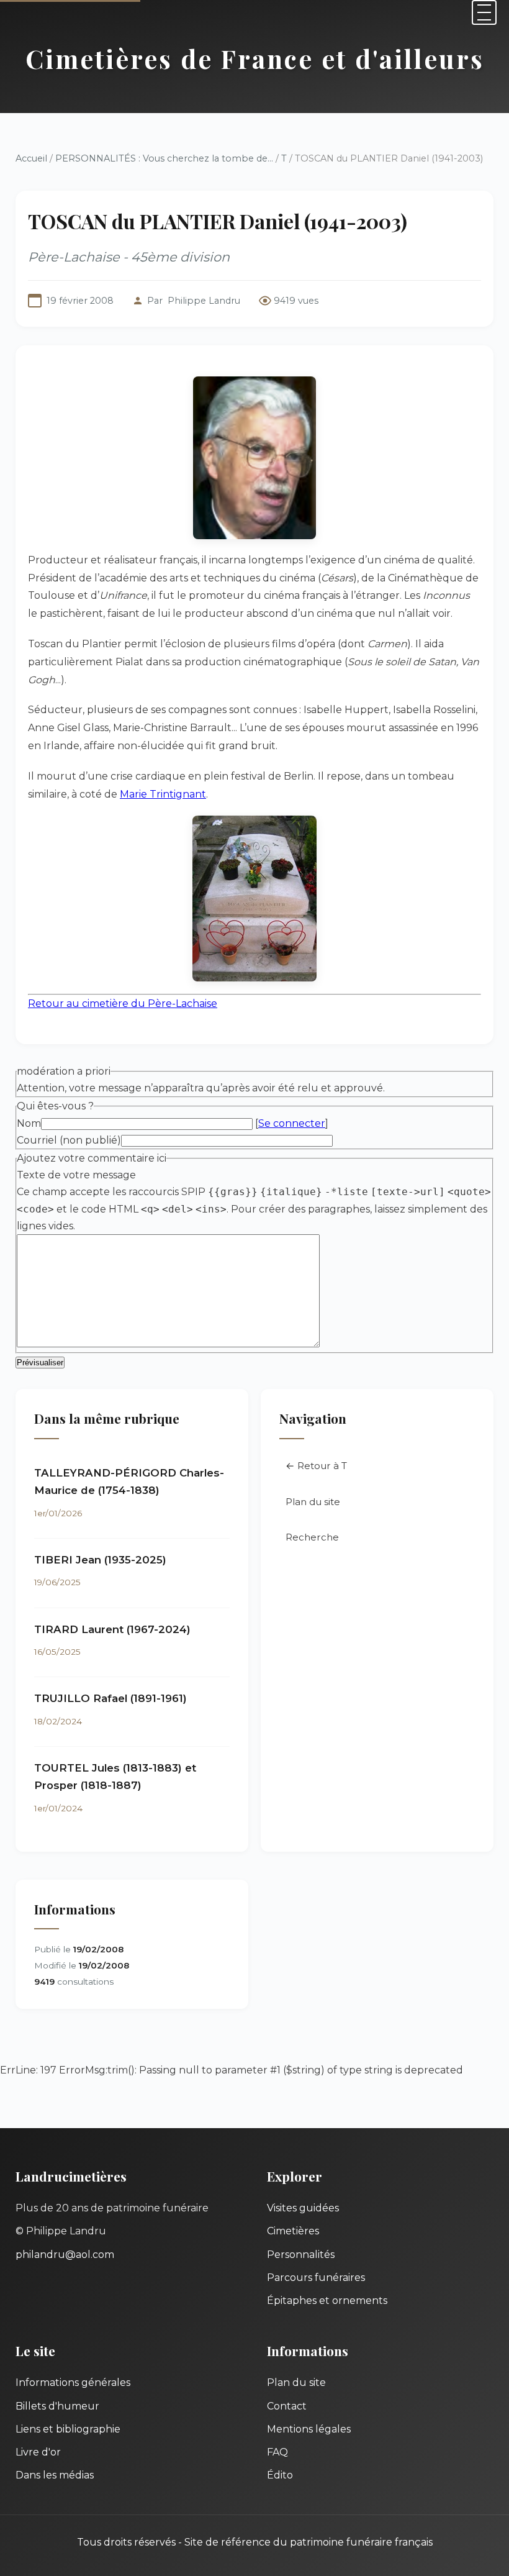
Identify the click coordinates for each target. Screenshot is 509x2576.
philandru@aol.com (65, 2255)
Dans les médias (55, 2475)
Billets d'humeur (57, 2406)
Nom (29, 1123)
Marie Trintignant (163, 794)
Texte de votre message (76, 1175)
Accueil (31, 158)
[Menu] (484, 12)
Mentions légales (309, 2429)
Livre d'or (38, 2452)
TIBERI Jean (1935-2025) (100, 1560)
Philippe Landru (204, 301)
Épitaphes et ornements (327, 2301)
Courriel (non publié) (69, 1140)
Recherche (312, 1537)
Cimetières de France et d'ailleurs (255, 58)
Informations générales (73, 2383)
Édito (280, 2475)
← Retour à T (316, 1466)
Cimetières (293, 2231)
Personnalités (301, 2255)
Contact (287, 2406)
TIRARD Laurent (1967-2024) (112, 1629)
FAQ (277, 2452)
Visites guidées (303, 2208)
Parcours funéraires (316, 2278)
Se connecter (292, 1123)
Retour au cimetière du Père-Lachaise (123, 1004)
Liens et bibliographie (68, 2429)
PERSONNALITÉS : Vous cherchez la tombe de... (164, 158)
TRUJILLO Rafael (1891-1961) (110, 1698)
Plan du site (313, 1502)
